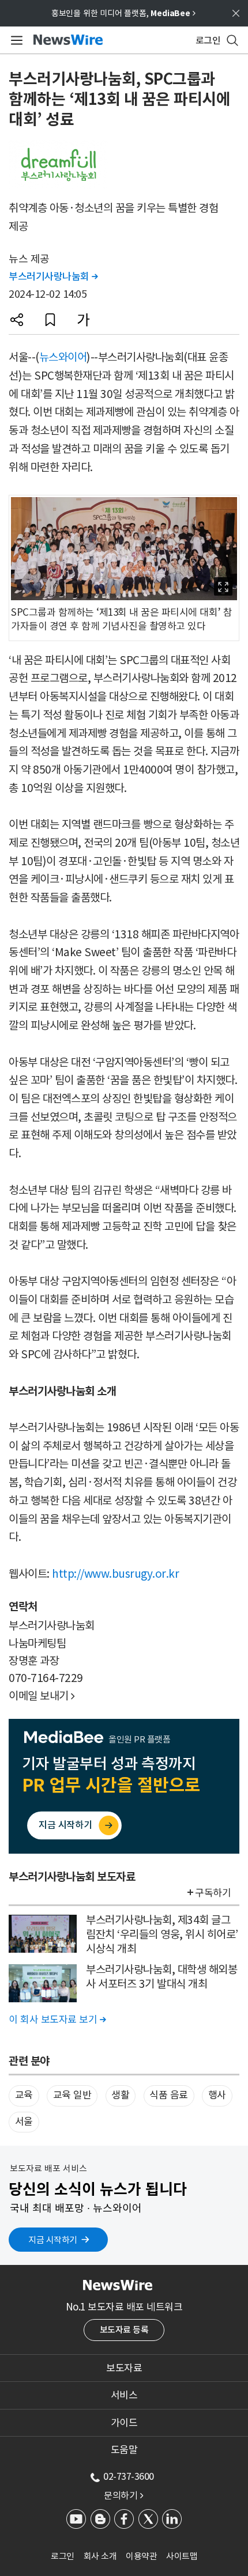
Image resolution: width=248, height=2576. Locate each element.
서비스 (124, 2395)
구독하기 (213, 1893)
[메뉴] (15, 40)
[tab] (124, 2368)
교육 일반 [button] (72, 2095)
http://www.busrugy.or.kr (115, 1574)
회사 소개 (100, 2556)
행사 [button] (217, 2095)
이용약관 (141, 2556)
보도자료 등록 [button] (124, 2330)
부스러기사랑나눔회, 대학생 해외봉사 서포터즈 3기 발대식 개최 (161, 1977)
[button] (17, 320)
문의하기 (123, 2495)
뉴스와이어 (63, 357)
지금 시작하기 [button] (53, 2240)
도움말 (124, 2450)
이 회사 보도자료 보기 (57, 2020)
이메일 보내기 (42, 1696)
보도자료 (124, 2368)
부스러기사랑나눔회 (53, 276)
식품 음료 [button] (169, 2095)
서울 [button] (24, 2122)
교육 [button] (24, 2095)
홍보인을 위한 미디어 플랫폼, (123, 13)
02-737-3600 (129, 2476)
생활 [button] (120, 2095)
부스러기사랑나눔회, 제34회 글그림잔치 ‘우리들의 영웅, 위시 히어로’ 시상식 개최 (162, 1934)
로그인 (63, 2556)
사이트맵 (182, 2556)
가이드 (124, 2423)
